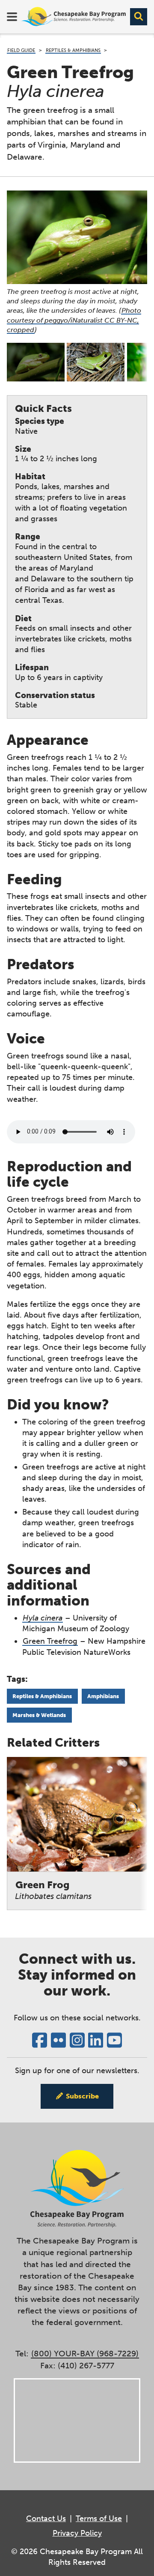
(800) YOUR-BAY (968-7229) (85, 2354)
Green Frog (53, 1890)
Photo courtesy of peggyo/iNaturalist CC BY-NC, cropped (74, 320)
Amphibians (103, 1696)
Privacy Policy (77, 2533)
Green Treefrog (50, 1641)
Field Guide (21, 50)
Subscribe (82, 2096)
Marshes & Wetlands (39, 1715)
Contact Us (46, 2519)
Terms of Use (99, 2519)
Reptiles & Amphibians (73, 50)
